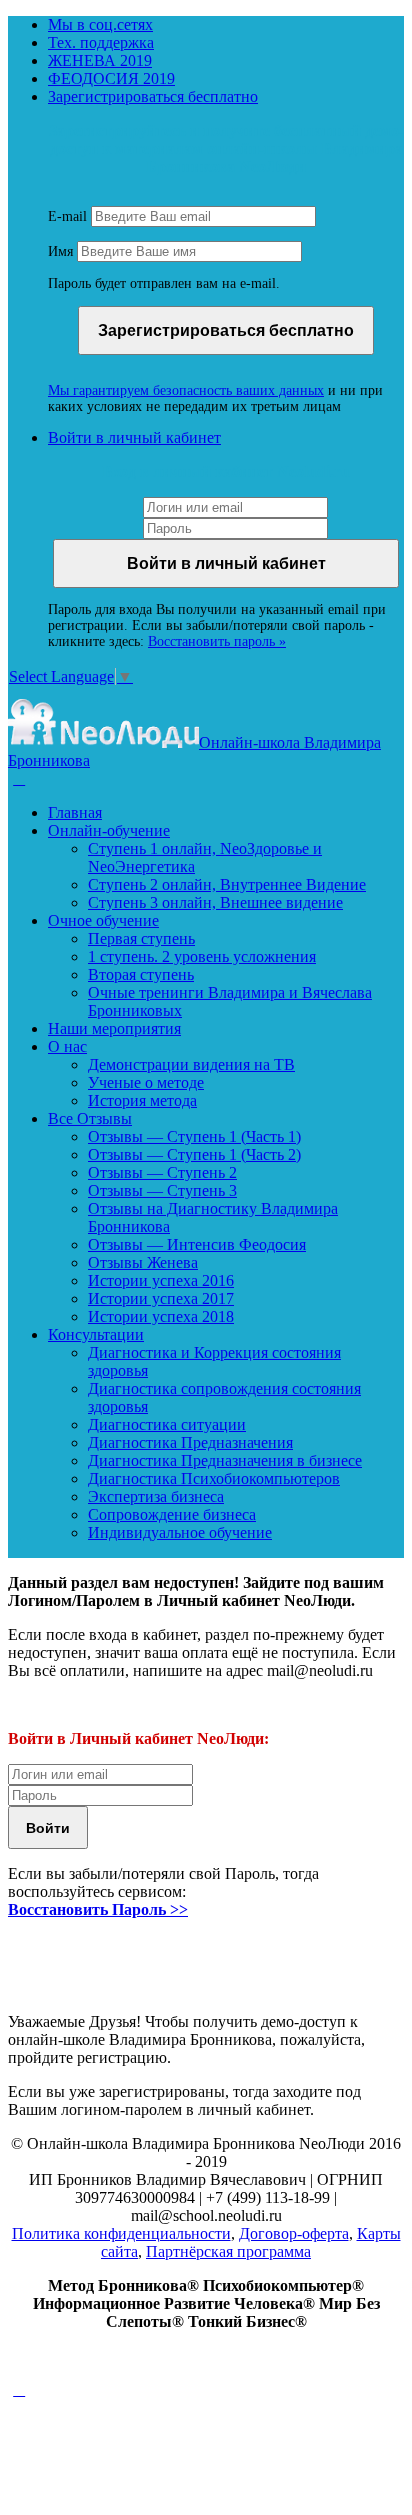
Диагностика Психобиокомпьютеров (214, 1478)
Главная (75, 812)
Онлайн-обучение (109, 830)
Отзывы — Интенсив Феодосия (197, 1244)
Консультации (96, 1334)
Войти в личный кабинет (134, 437)
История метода (142, 1100)
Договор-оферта (294, 2233)
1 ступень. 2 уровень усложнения (202, 956)
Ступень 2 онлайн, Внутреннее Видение (227, 884)
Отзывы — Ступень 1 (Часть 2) (194, 1154)
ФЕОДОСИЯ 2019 (111, 78)
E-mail (67, 216)
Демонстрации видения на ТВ (191, 1064)
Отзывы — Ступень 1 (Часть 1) (194, 1136)
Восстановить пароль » (217, 641)
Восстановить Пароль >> (98, 1909)
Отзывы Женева (143, 1262)
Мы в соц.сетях (100, 24)
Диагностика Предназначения (190, 1442)
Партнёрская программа (228, 2251)
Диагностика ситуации (167, 1424)
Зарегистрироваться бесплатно (153, 96)
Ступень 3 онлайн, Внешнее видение (215, 902)
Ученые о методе (146, 1082)
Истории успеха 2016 (161, 1280)
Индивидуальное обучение (180, 1532)
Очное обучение (103, 920)
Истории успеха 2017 (161, 1298)
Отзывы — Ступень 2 (162, 1172)
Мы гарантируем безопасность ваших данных (186, 390)
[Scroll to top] (19, 2389)
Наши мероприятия (114, 1028)
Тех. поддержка (101, 42)
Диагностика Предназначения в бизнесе (225, 1460)
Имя (60, 251)
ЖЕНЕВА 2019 (100, 60)
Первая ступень (141, 938)
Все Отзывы (90, 1118)
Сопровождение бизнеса (172, 1514)
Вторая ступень (141, 974)
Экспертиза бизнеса (156, 1496)
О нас (67, 1046)
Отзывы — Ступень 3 (162, 1190)
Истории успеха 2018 (161, 1316)
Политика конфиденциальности (121, 2233)
